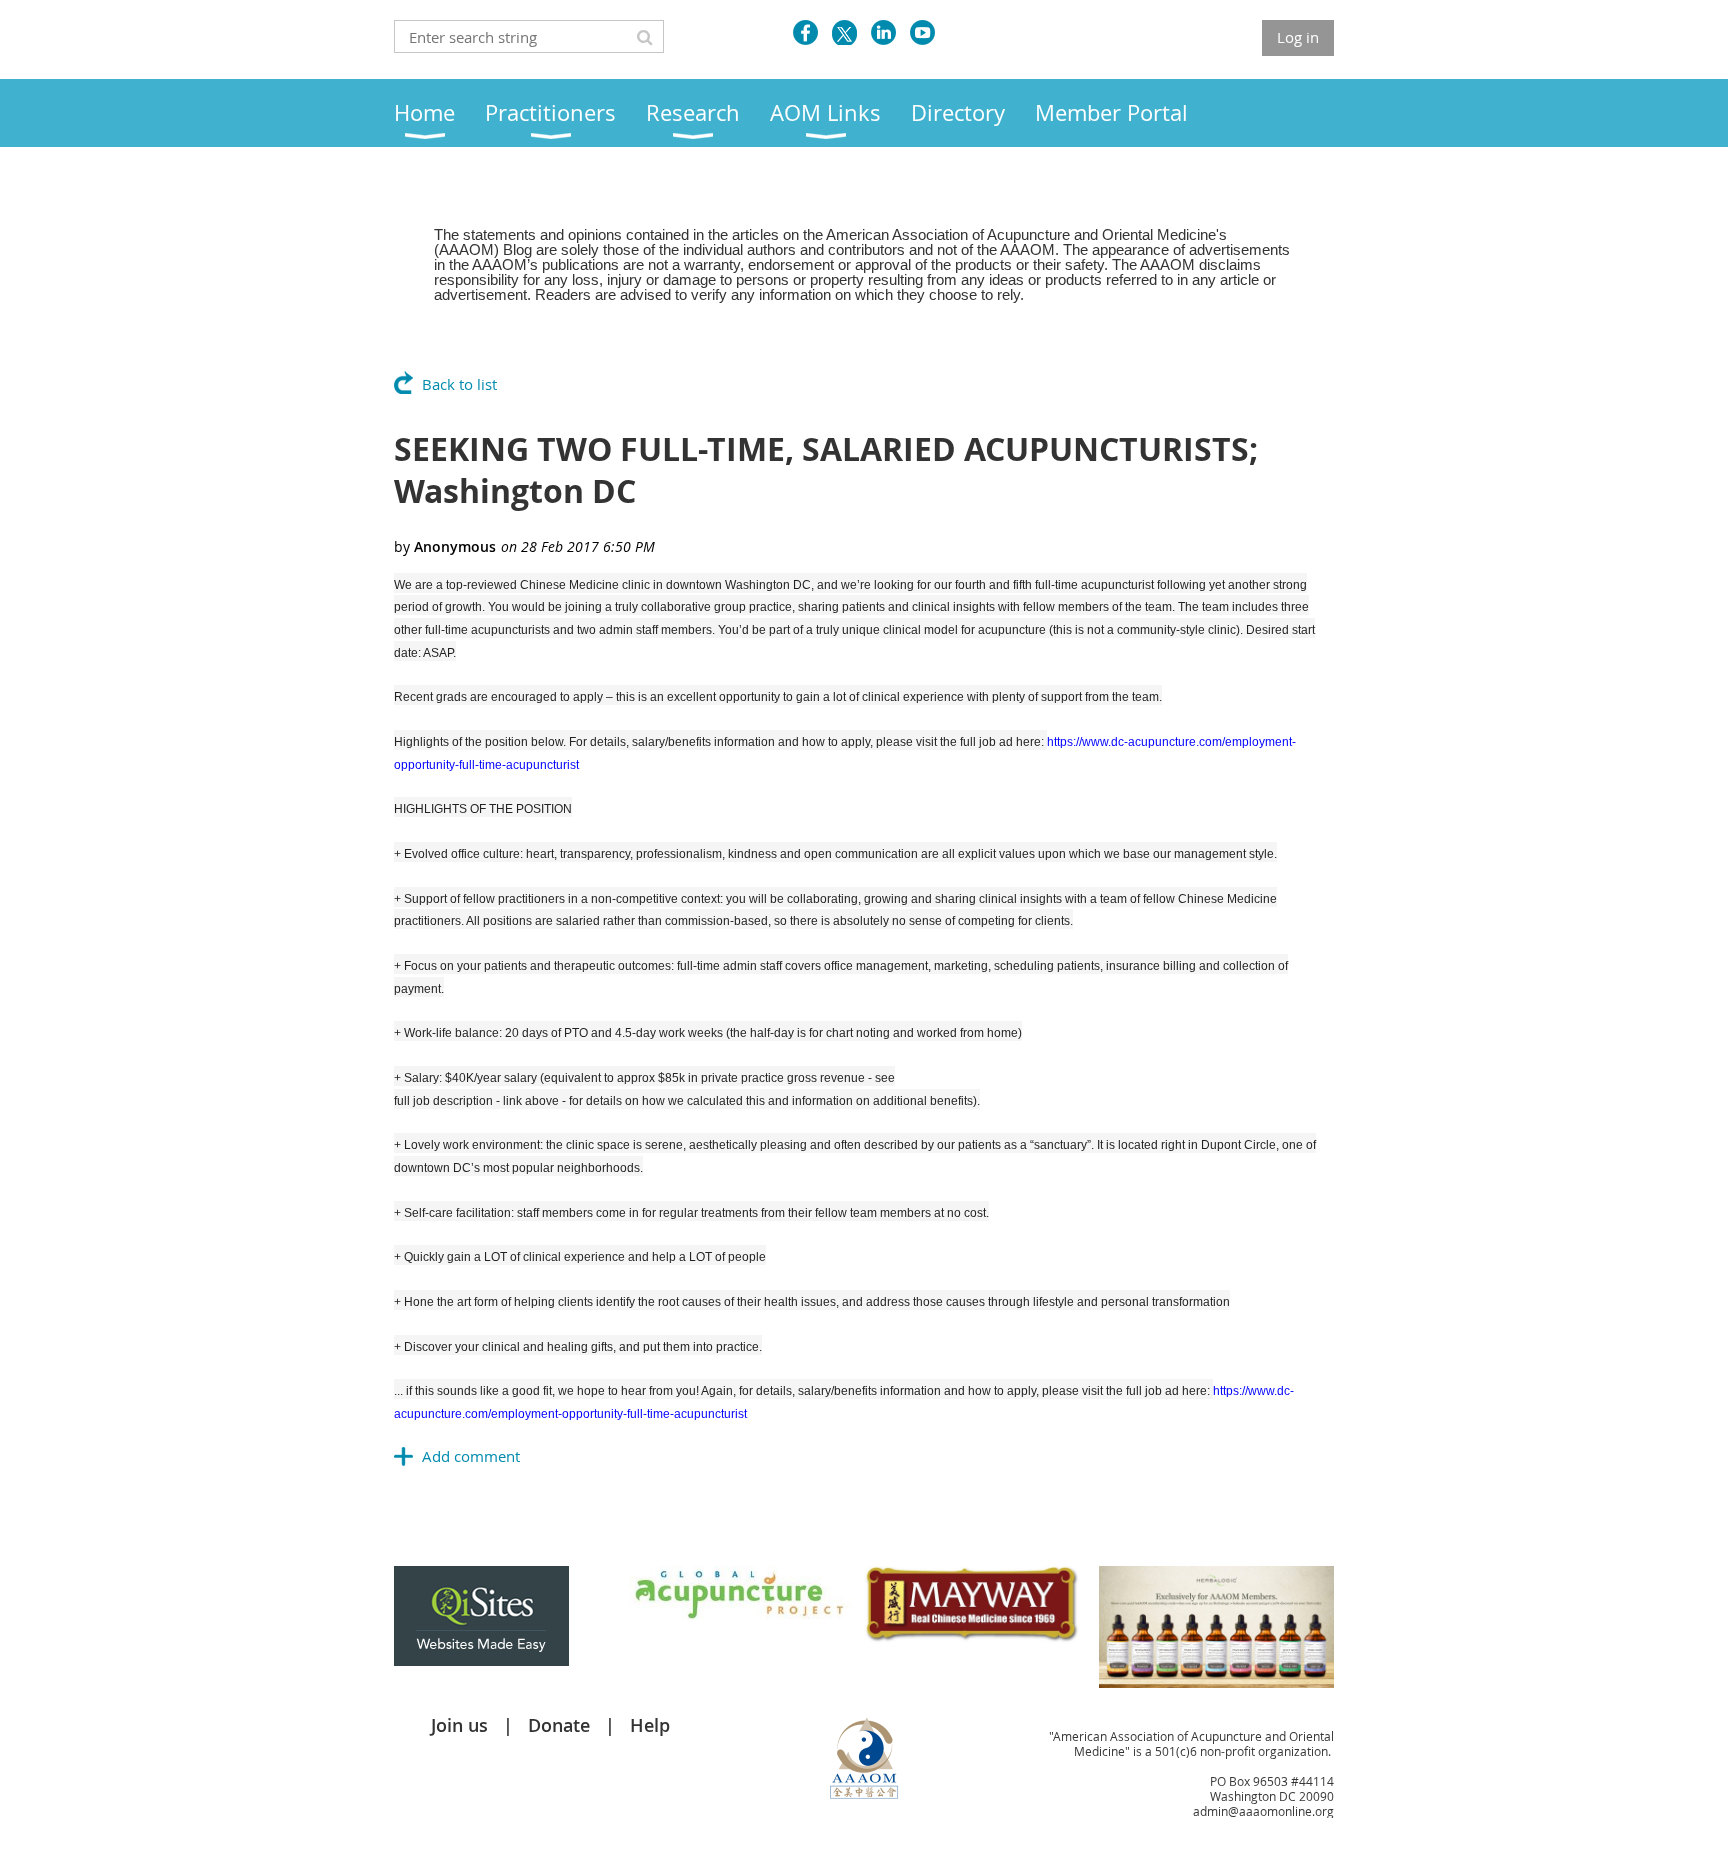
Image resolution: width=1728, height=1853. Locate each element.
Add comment (471, 1456)
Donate (559, 1725)
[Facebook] (805, 32)
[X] (844, 32)
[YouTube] (922, 32)
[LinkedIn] (883, 32)
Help (650, 1725)
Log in (1298, 37)
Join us (459, 1725)
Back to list (459, 384)
